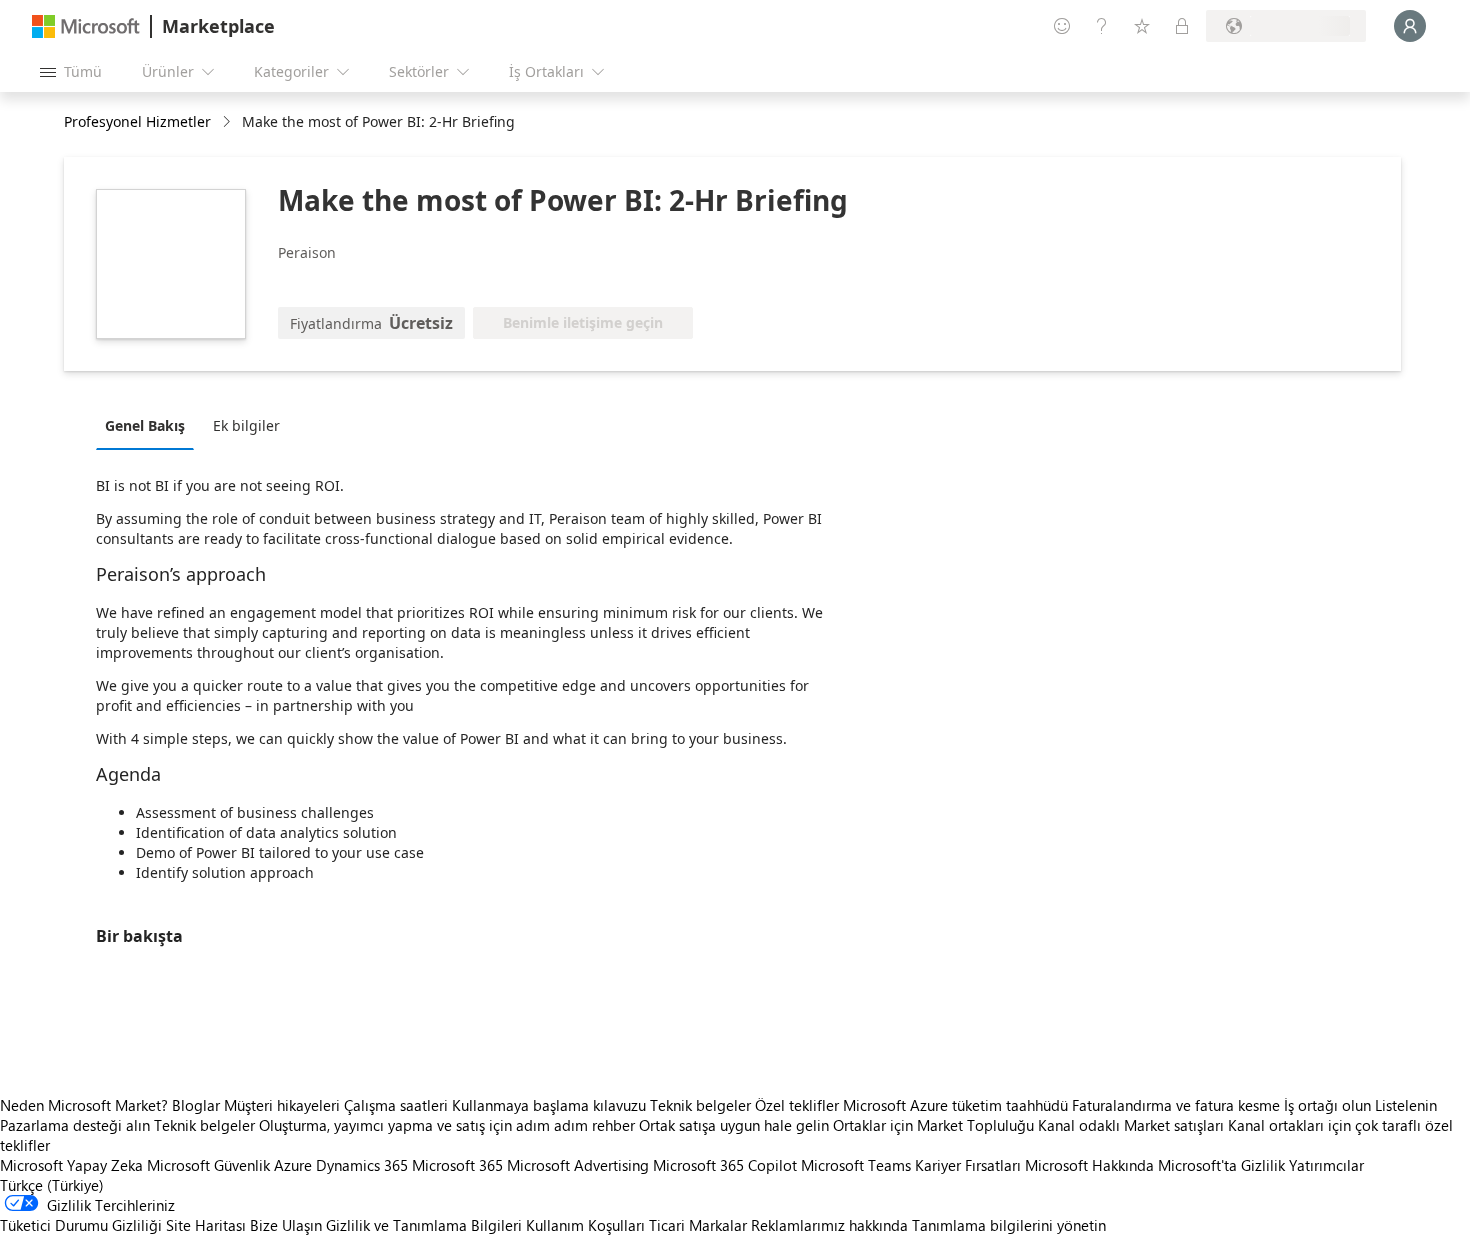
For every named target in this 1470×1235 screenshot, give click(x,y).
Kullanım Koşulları (585, 1225)
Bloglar (196, 1105)
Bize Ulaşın (286, 1225)
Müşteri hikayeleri (282, 1105)
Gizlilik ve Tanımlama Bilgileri (424, 1225)
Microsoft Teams (856, 1165)
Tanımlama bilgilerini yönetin (1009, 1225)
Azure (293, 1165)
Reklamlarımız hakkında (829, 1225)
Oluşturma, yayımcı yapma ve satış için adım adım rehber (447, 1125)
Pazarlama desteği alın (75, 1125)
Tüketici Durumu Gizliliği (81, 1225)
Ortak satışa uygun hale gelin (734, 1125)
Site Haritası (206, 1225)
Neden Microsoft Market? (84, 1105)
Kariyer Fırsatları (968, 1165)
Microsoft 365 (457, 1165)
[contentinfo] (228, 122)
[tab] (150, 425)
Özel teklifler (797, 1105)
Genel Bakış (145, 425)
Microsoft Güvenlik (208, 1165)
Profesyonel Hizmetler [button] (137, 121)
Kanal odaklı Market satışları (1131, 1125)
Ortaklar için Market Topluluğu (933, 1125)
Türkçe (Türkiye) (52, 1185)
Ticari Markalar (698, 1225)
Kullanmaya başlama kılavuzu (549, 1105)
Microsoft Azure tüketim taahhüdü (957, 1105)
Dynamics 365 (362, 1165)
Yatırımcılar (1326, 1165)
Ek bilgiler (246, 425)
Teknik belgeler (700, 1105)
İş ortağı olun (1327, 1105)
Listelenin (1406, 1105)
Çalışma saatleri (396, 1105)
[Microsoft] (86, 26)
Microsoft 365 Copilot (725, 1165)
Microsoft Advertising (578, 1165)
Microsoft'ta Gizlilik (1221, 1165)
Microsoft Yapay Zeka (71, 1165)
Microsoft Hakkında (1089, 1165)
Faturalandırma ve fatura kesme (1176, 1105)
